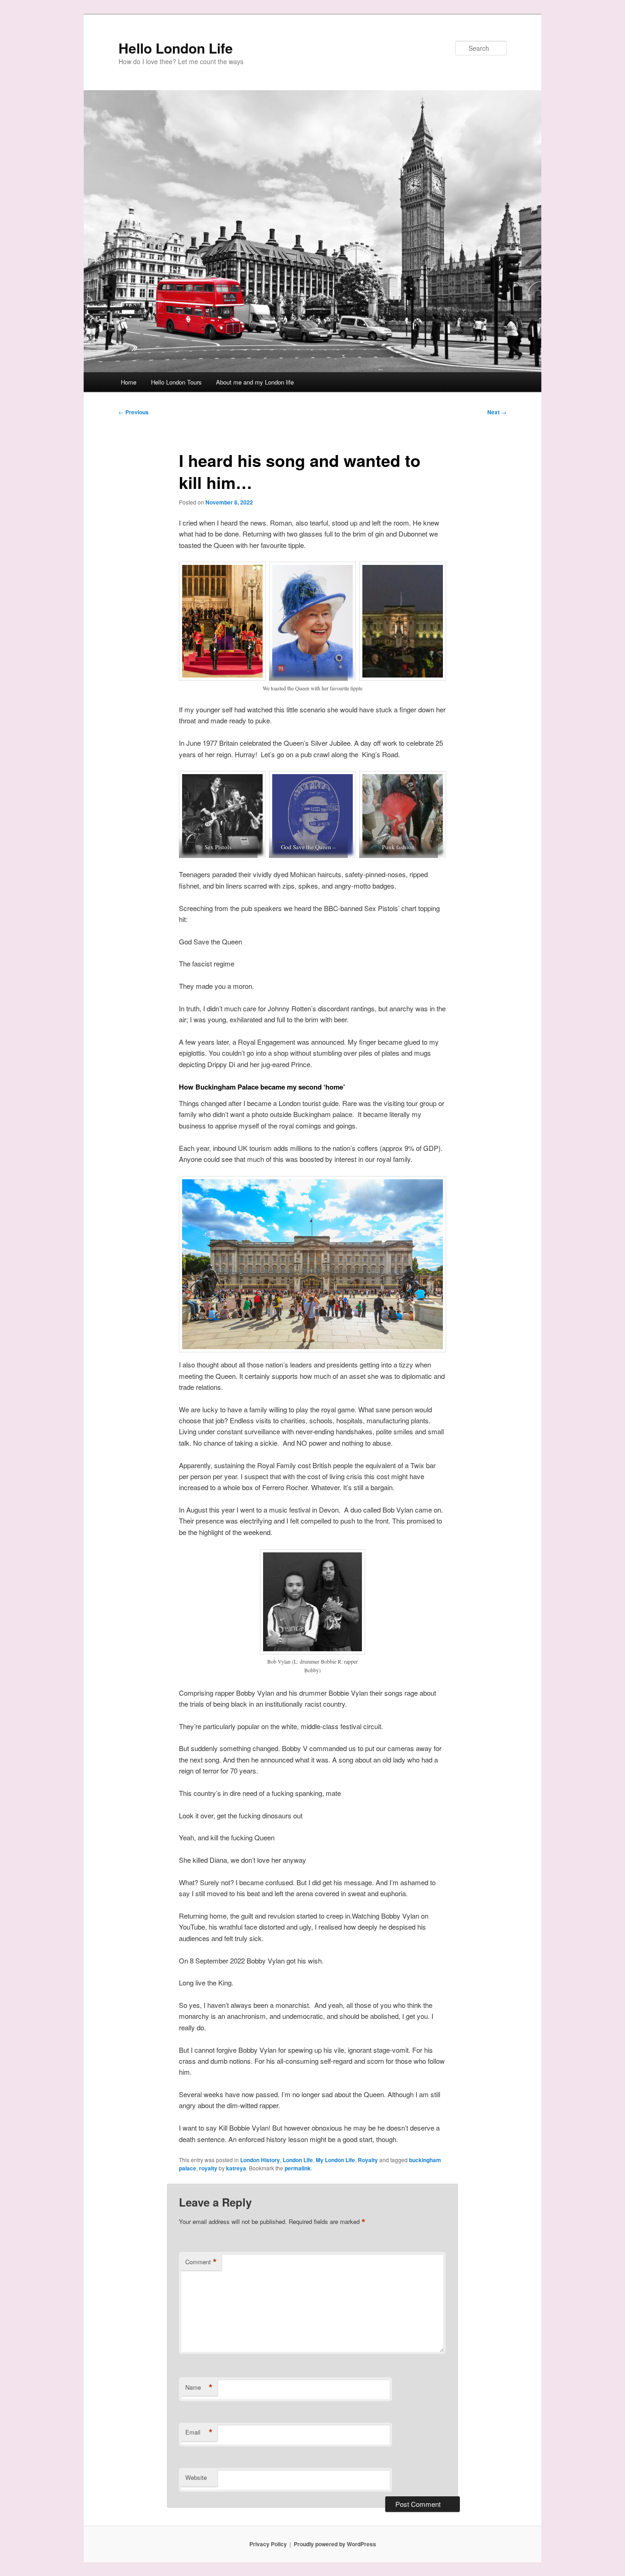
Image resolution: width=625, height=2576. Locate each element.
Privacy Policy (268, 2544)
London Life (298, 2160)
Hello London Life (176, 48)
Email (199, 2432)
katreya (236, 2168)
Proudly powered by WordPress (335, 2544)
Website (196, 2477)
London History (260, 2160)
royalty (208, 2168)
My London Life (335, 2160)
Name (199, 2387)
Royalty (368, 2160)
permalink (298, 2168)
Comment (201, 2262)
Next (497, 412)
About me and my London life (255, 382)
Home (129, 382)
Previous (134, 412)
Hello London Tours (176, 382)
